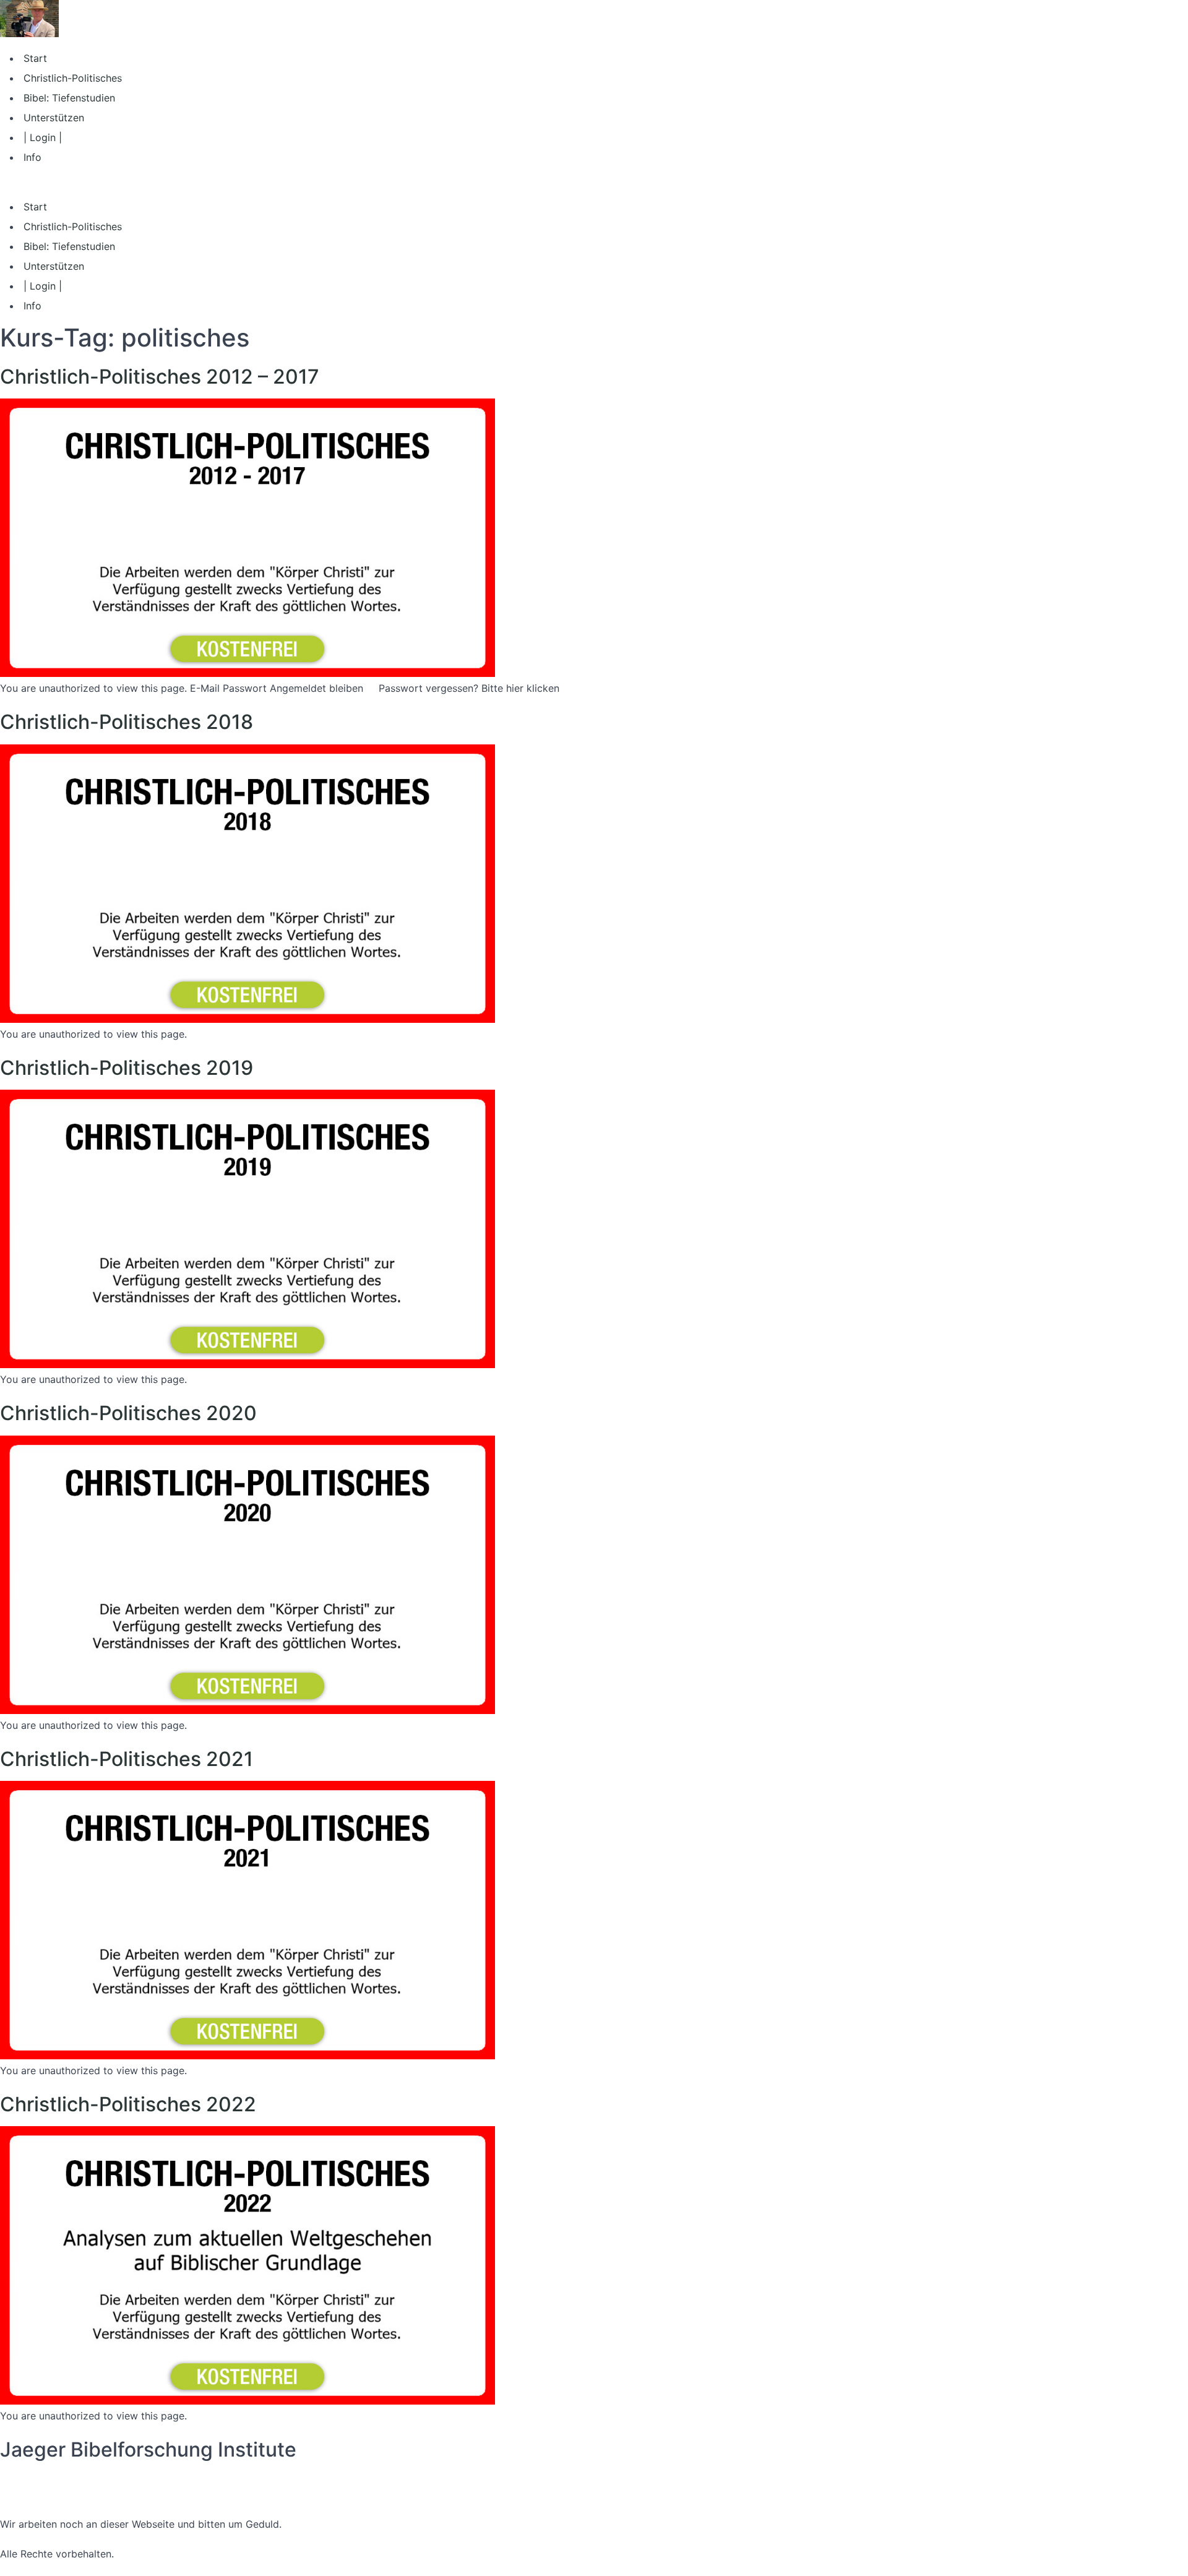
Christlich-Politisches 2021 (127, 1759)
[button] (594, 182)
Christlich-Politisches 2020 (128, 1413)
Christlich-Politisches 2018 (127, 722)
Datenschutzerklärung (51, 2479)
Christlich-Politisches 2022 (128, 2104)
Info (32, 157)
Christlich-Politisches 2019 (127, 1068)
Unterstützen (54, 118)
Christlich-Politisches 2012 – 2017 (160, 377)
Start (35, 58)
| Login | (43, 137)
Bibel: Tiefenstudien (69, 98)
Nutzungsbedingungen (53, 2494)
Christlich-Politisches (73, 78)
